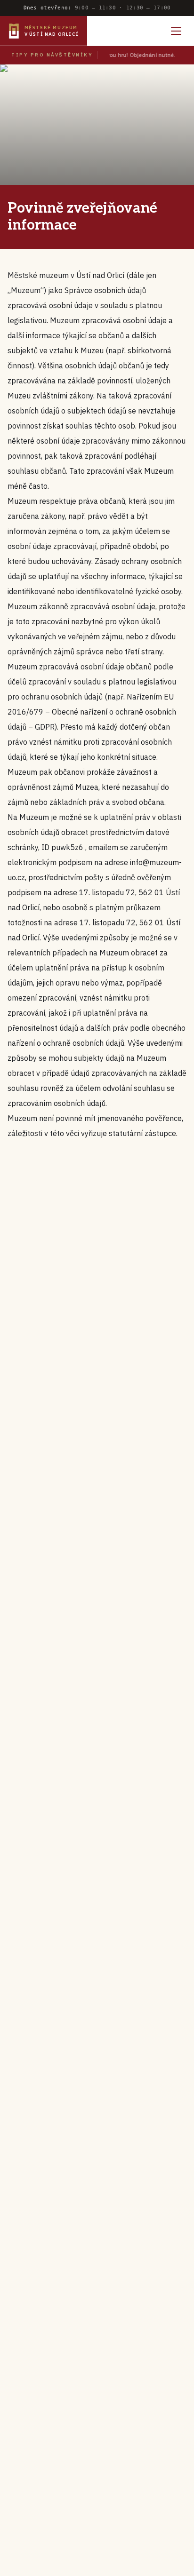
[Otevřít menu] (176, 31)
